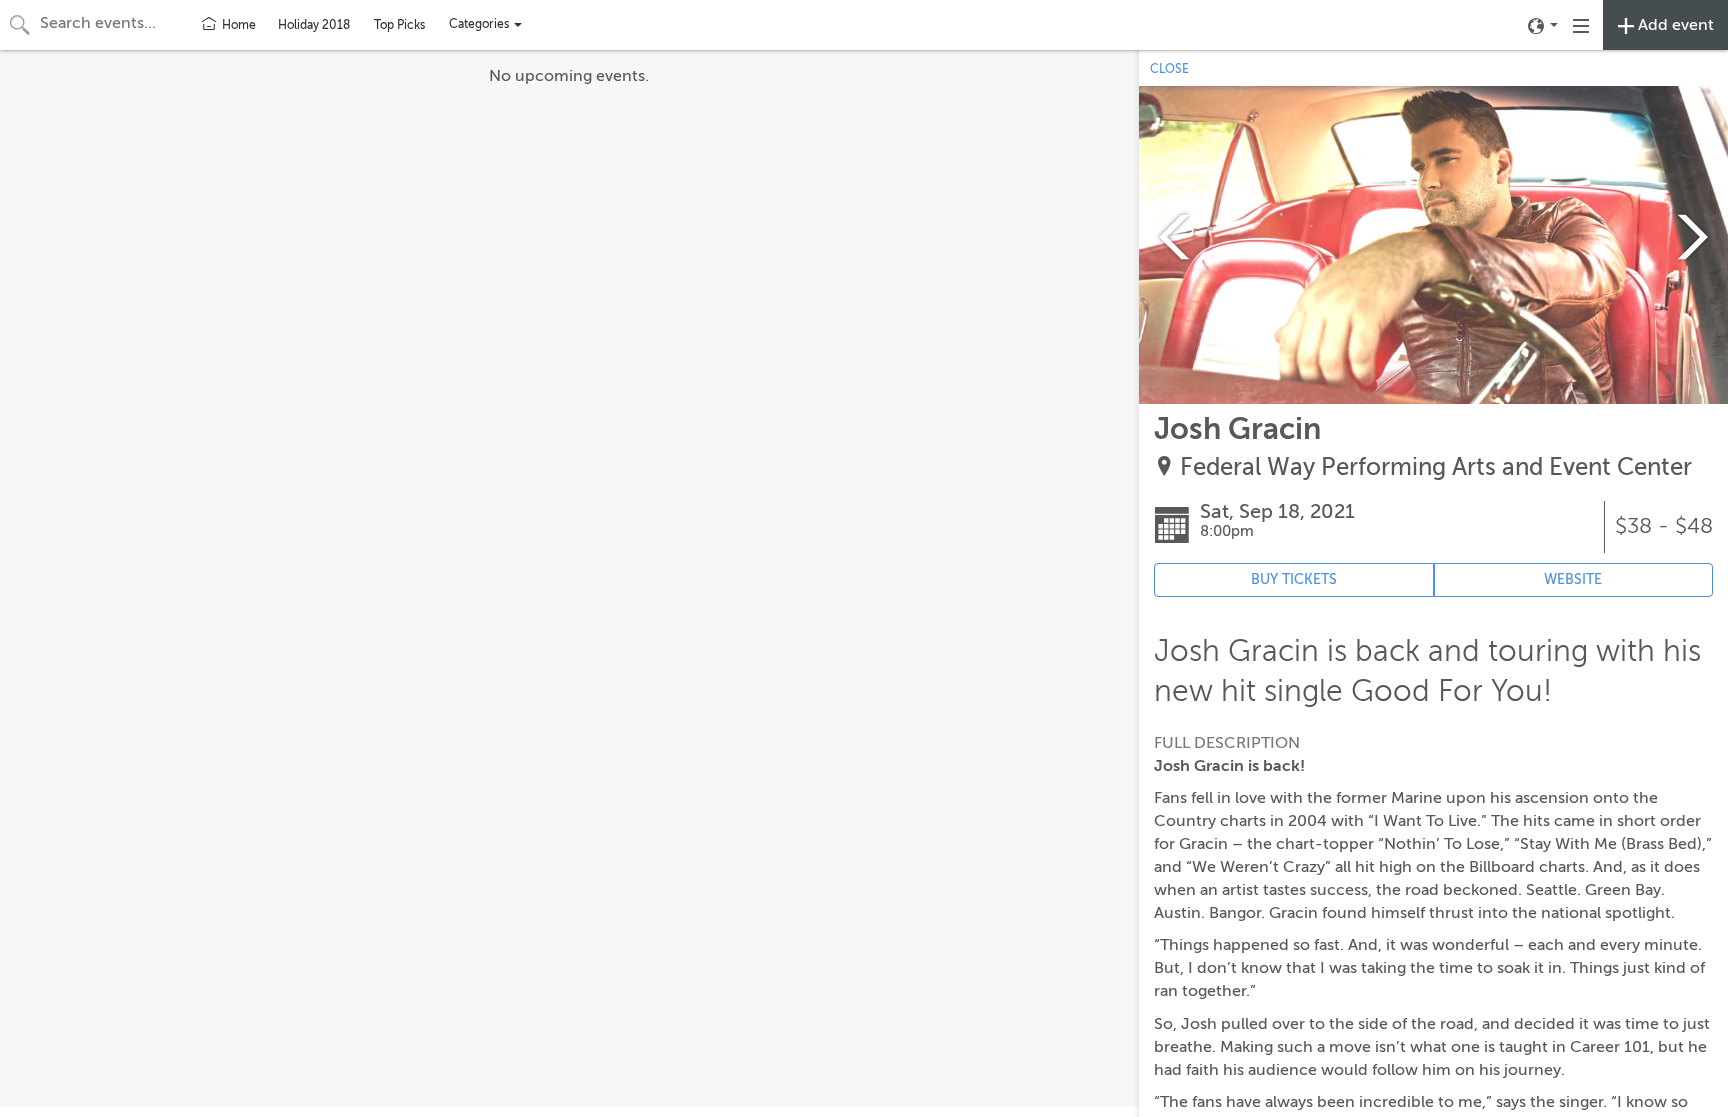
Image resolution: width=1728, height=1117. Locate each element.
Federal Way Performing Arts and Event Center (1436, 467)
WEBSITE (1573, 579)
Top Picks (399, 25)
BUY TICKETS (1294, 579)
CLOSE (1169, 69)
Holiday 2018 (314, 25)
